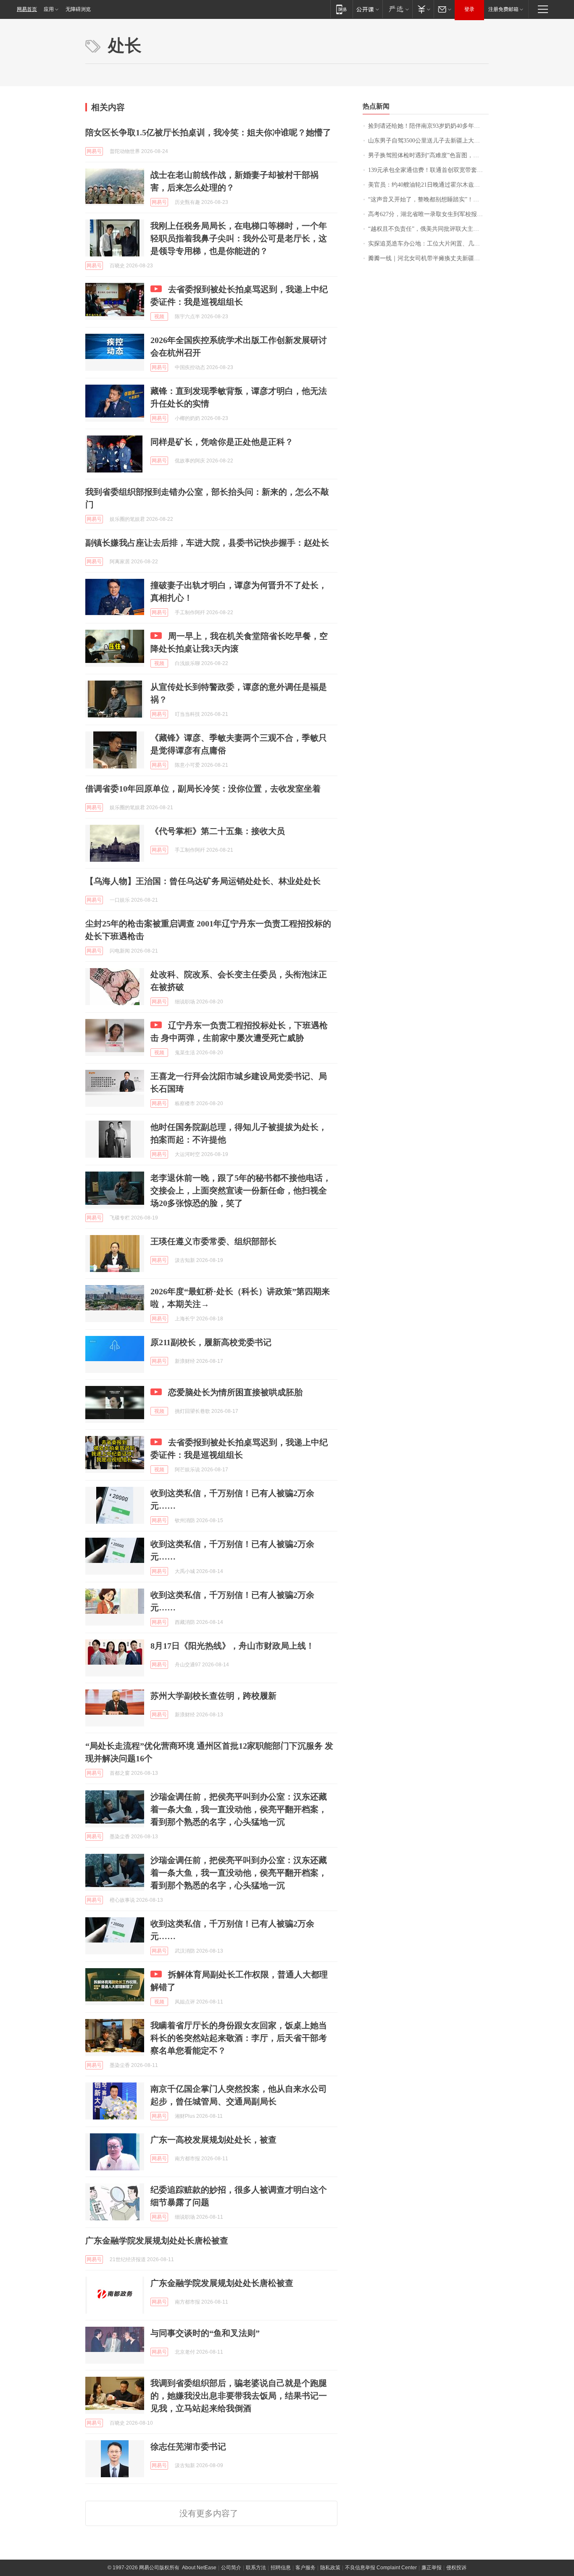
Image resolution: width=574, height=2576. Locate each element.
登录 (469, 9)
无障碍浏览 (78, 9)
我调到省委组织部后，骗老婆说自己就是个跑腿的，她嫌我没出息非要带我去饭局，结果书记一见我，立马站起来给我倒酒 (239, 2396)
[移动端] (341, 9)
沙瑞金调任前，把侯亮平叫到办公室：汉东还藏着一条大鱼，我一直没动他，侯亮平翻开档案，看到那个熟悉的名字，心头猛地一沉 (239, 1809)
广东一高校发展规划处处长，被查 (213, 2140)
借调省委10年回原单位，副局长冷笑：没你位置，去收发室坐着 (203, 789)
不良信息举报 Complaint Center (381, 2568)
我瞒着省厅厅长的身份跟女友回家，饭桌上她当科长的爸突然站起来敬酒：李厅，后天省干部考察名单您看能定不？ (239, 2038)
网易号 (94, 151)
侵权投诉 (456, 2568)
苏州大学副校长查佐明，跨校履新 (213, 1696)
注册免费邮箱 (503, 9)
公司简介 (231, 2568)
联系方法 (256, 2568)
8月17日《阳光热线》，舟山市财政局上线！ (232, 1646)
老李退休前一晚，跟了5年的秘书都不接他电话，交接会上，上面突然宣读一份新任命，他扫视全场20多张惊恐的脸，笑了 (241, 1190)
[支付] (423, 9)
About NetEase (199, 2568)
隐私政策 (330, 2568)
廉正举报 (432, 2568)
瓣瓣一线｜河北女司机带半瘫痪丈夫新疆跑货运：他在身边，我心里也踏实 (428, 258)
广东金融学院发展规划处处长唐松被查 (157, 2241)
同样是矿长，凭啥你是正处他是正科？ (222, 442)
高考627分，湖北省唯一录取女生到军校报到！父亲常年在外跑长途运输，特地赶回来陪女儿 (428, 214)
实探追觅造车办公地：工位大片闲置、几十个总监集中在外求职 (428, 244)
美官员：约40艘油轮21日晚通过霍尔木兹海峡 (427, 185)
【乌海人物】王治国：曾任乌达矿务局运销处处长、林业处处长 (203, 881)
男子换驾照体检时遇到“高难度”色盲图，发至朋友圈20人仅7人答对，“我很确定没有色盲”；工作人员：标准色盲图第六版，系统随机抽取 (428, 155)
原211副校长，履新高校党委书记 (211, 1342)
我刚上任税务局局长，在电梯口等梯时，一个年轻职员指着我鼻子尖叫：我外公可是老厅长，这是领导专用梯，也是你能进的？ (239, 238)
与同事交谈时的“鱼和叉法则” (205, 2333)
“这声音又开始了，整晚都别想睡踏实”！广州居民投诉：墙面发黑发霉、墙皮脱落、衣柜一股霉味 (428, 199)
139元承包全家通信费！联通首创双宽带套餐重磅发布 (428, 170)
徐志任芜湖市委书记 (188, 2447)
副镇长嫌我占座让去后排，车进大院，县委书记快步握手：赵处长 (207, 543)
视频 (159, 317)
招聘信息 (281, 2568)
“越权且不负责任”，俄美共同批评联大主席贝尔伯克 (428, 229)
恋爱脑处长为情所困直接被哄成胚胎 (235, 1392)
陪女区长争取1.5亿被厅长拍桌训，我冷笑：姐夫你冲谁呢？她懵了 (208, 132)
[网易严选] (397, 9)
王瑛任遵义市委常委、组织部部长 (213, 1241)
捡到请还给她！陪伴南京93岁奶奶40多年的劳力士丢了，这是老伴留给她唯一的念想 (428, 126)
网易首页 (27, 9)
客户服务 (305, 2568)
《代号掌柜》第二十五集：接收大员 (218, 831)
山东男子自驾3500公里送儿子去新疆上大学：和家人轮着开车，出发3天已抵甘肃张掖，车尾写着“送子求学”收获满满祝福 (428, 141)
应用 (49, 9)
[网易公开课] (367, 9)
